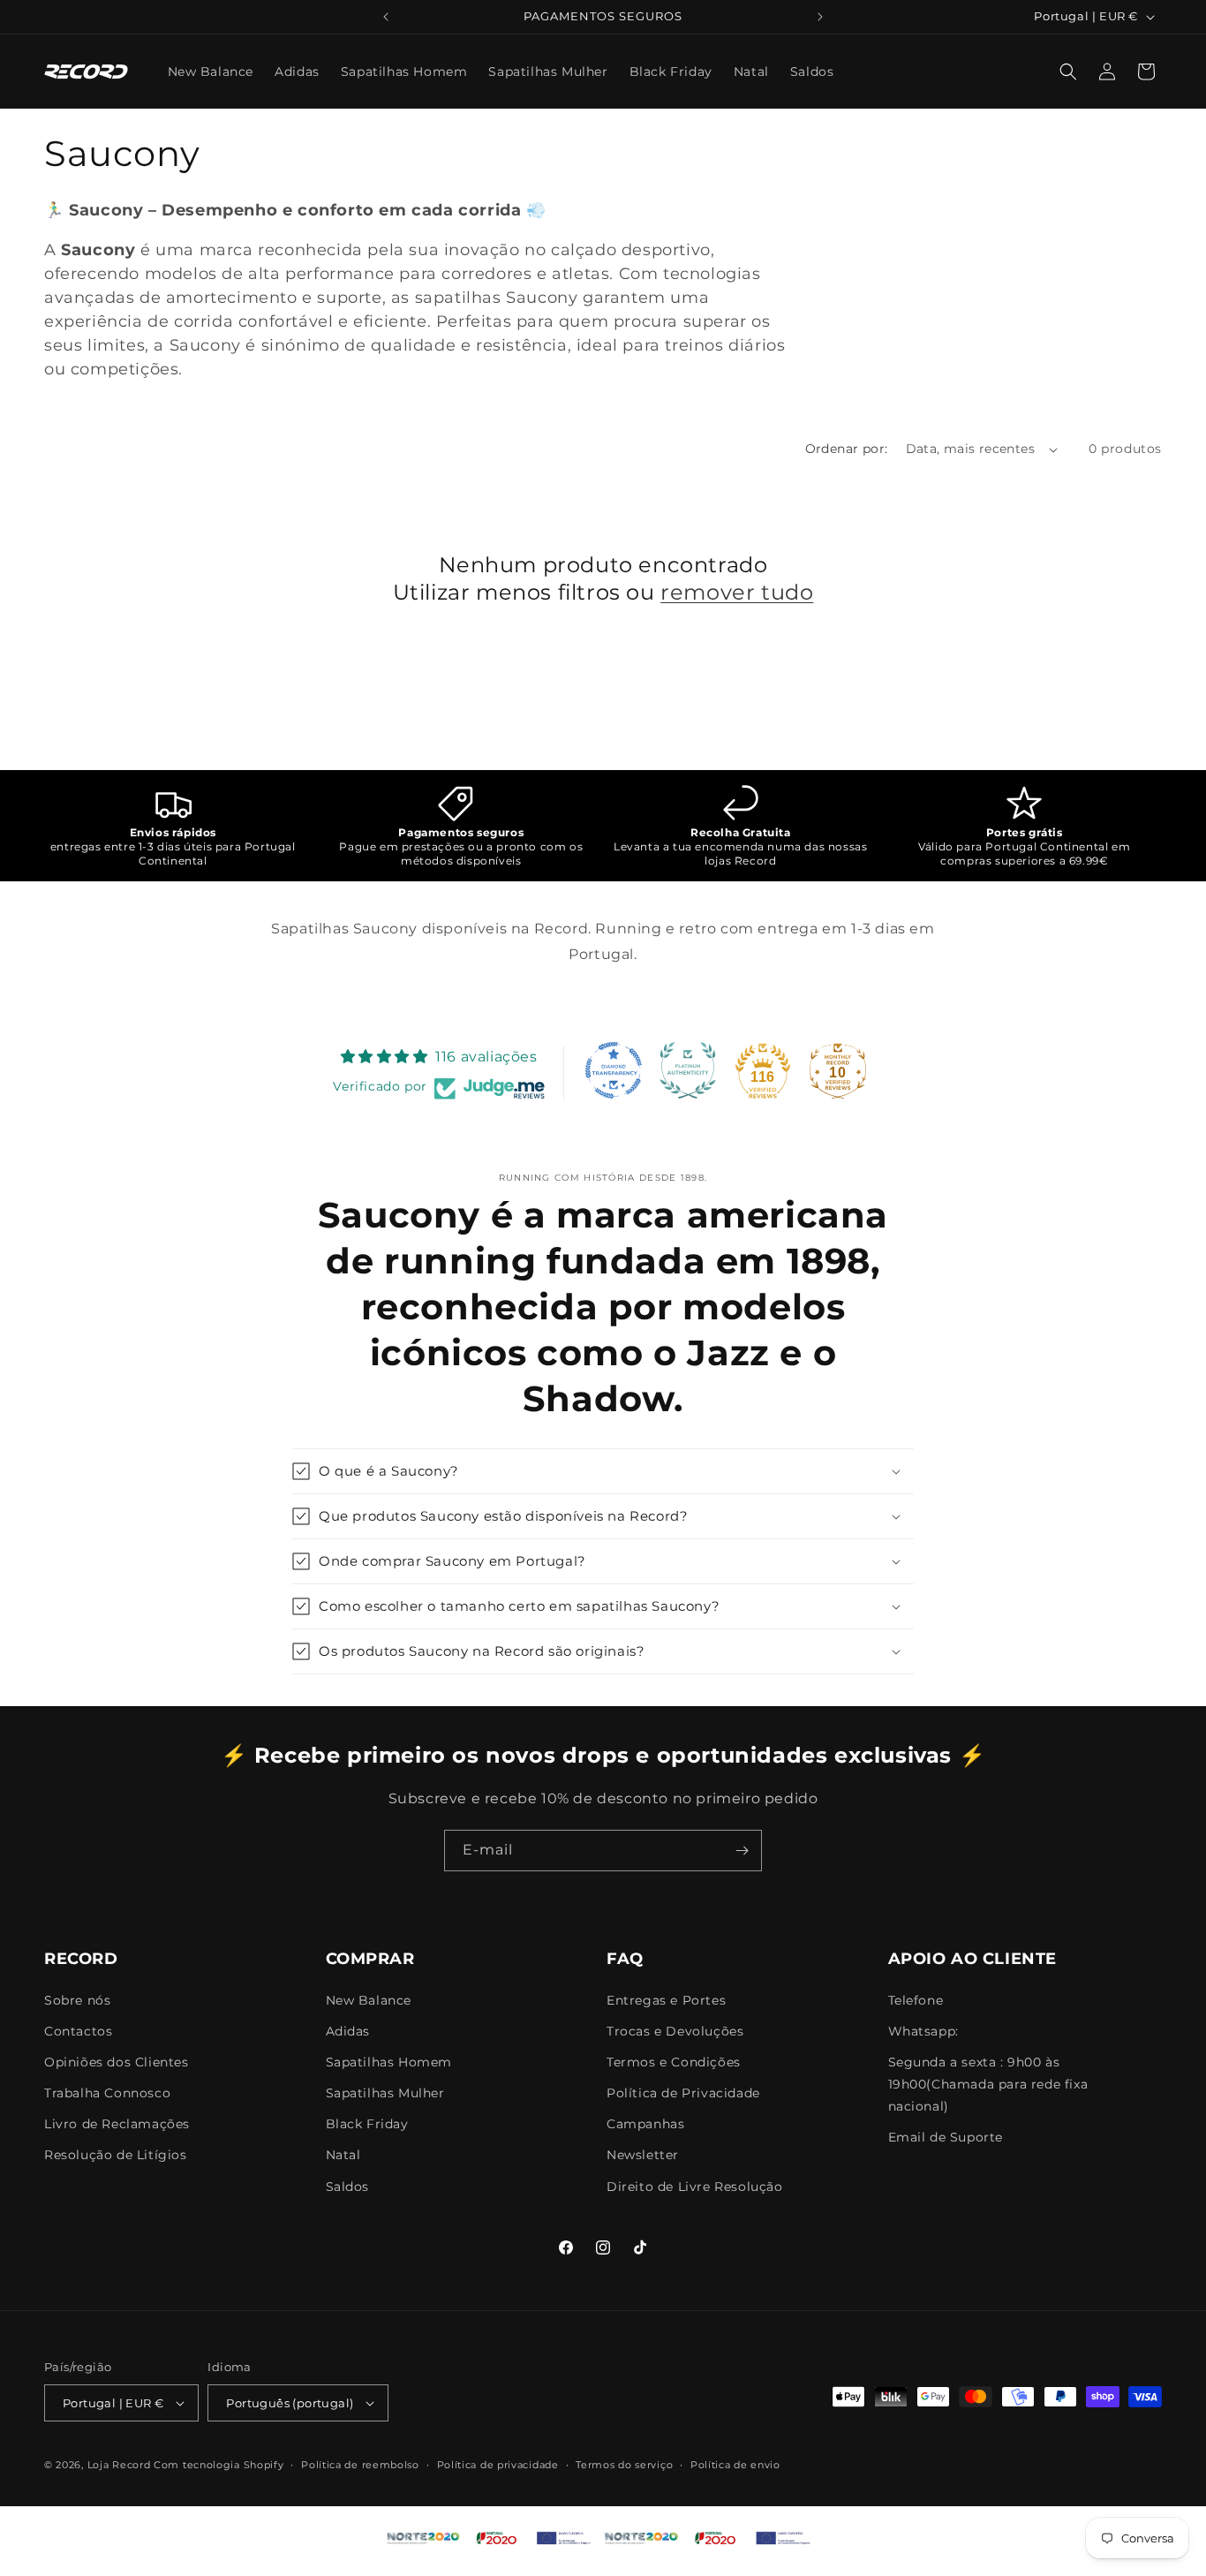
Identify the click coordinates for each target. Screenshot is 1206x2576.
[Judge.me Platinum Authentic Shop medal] (688, 1070)
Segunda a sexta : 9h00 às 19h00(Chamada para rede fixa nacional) (988, 2084)
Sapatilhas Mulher (385, 2093)
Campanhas (645, 2124)
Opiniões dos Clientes (117, 2062)
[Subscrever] (742, 1851)
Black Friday (367, 2124)
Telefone (916, 2000)
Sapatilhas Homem (389, 2062)
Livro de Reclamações (117, 2124)
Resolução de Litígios (116, 2156)
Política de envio (735, 2465)
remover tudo (737, 592)
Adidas (348, 2031)
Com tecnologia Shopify (219, 2465)
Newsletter (643, 2156)
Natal (343, 2156)
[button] (1068, 72)
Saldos (348, 2187)
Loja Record (119, 2465)
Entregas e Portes (666, 2000)
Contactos (78, 2031)
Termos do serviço (624, 2465)
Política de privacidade (498, 2465)
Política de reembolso (360, 2465)
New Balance (369, 2000)
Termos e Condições (674, 2062)
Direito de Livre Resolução (695, 2187)
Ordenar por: (847, 449)
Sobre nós (77, 2000)
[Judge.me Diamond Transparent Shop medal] (614, 1070)
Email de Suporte (946, 2138)
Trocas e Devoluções (675, 2031)
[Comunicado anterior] (386, 17)
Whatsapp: (923, 2031)
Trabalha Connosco (107, 2093)
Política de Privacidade (683, 2093)
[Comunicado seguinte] (820, 17)
